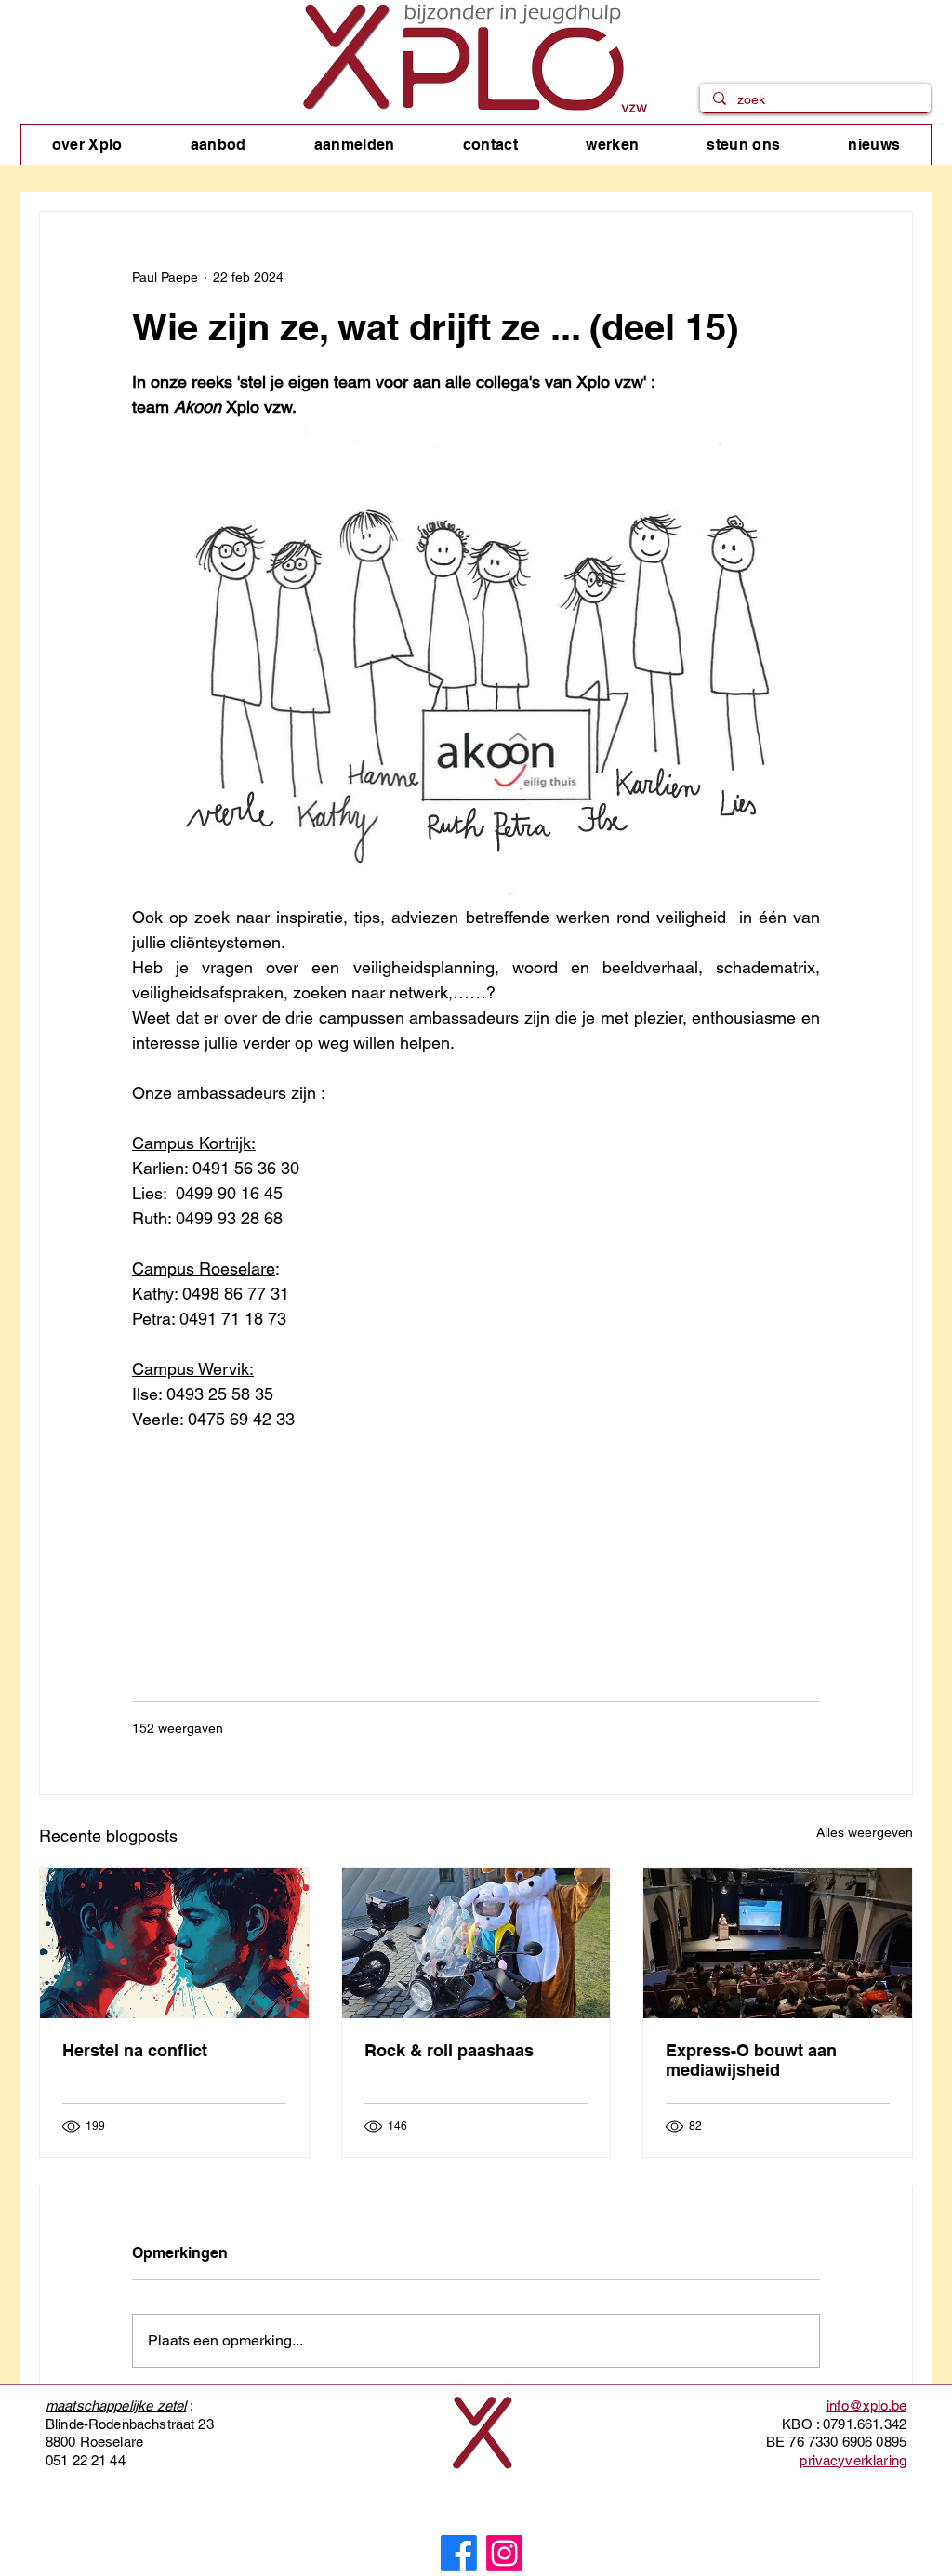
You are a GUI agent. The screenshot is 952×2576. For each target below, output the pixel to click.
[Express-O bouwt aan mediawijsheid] (778, 1943)
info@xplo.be (866, 2405)
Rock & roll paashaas (449, 2050)
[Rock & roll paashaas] (476, 1943)
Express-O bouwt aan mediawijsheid (751, 2060)
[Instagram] (504, 2553)
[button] (87, 145)
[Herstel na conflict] (174, 1943)
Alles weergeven (865, 1832)
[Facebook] (459, 2553)
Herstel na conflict (135, 2050)
